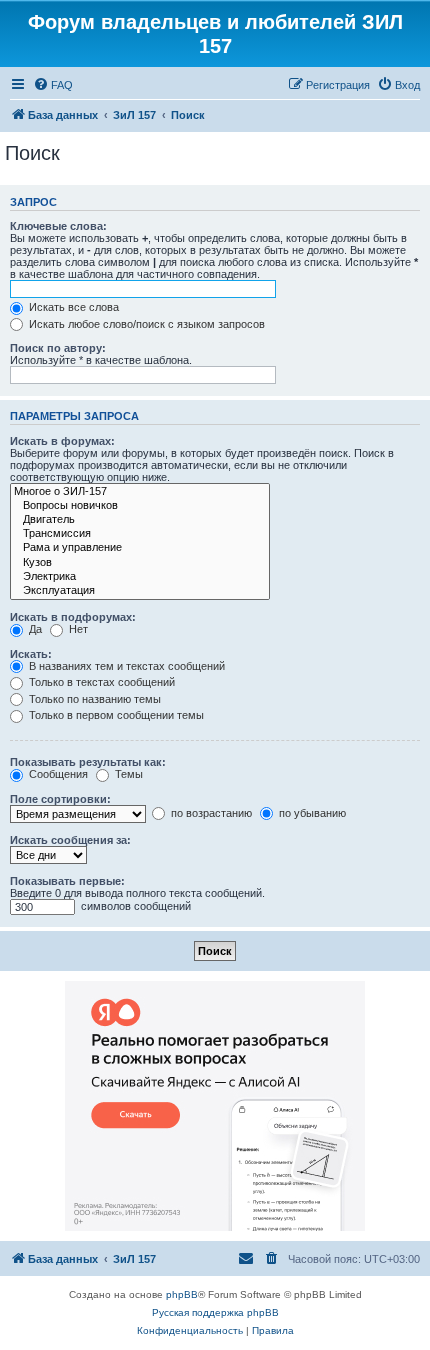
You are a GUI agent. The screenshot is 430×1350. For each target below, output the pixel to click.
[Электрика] (140, 577)
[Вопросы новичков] (140, 506)
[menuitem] (53, 85)
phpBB (182, 1294)
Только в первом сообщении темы (115, 715)
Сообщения (57, 774)
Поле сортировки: (60, 799)
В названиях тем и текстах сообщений (125, 666)
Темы (127, 774)
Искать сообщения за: (70, 840)
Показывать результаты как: (88, 762)
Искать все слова (72, 307)
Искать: (31, 654)
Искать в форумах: (62, 441)
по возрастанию (210, 813)
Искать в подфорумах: (73, 617)
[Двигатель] (140, 520)
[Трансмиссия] (140, 534)
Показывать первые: (67, 881)
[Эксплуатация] (140, 591)
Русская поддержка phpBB (215, 1312)
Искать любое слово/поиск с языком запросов (145, 324)
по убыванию (311, 813)
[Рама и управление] (140, 548)
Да (34, 629)
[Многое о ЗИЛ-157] (140, 492)
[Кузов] (140, 563)
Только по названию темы (93, 699)
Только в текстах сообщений (100, 682)
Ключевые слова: (58, 226)
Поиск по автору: (58, 348)
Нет (77, 629)
